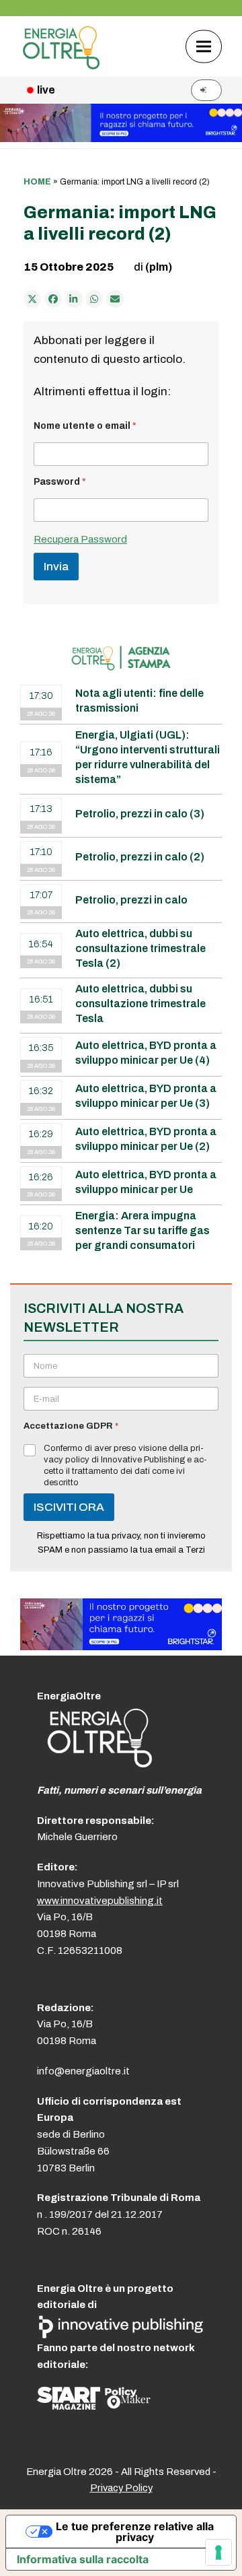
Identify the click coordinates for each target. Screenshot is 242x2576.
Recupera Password (80, 539)
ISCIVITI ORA (69, 1507)
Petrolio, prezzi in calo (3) (140, 814)
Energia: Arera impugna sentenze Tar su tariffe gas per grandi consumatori (143, 1230)
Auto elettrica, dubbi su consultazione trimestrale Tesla (140, 1004)
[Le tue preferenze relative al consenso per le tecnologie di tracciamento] (218, 2552)
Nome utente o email (85, 426)
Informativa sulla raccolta (83, 2559)
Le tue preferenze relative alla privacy (135, 2532)
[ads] (121, 1647)
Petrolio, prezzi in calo (131, 900)
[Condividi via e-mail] (115, 299)
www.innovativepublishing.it (100, 1901)
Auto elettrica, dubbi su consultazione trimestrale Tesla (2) (140, 948)
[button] (204, 46)
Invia (56, 567)
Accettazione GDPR (71, 1426)
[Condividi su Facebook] (53, 299)
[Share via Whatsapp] (95, 299)
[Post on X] (32, 299)
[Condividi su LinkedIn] (74, 299)
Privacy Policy (121, 2488)
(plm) (159, 267)
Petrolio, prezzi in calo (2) (140, 857)
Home (37, 182)
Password (60, 482)
